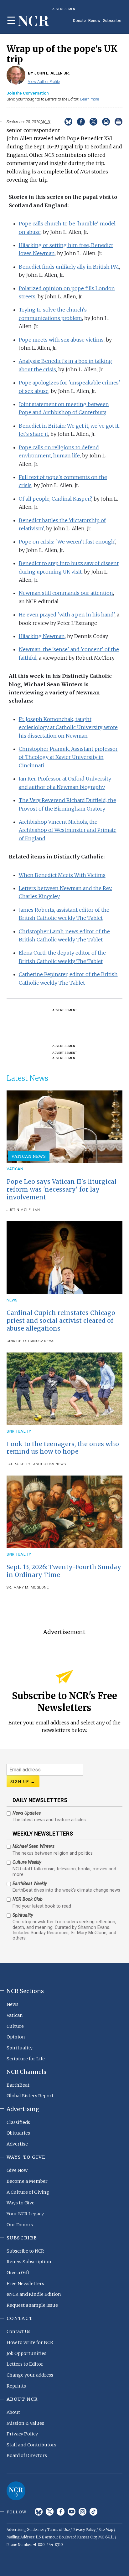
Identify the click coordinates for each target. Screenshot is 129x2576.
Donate (79, 21)
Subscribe (112, 21)
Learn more (90, 99)
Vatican (15, 1169)
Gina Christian (21, 1341)
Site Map (106, 2530)
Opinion (16, 2037)
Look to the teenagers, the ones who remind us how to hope (63, 1448)
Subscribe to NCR (25, 2251)
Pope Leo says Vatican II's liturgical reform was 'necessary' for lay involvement (62, 1189)
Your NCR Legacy (25, 2214)
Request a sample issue (32, 2305)
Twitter (50, 2512)
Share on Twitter (93, 122)
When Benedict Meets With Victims (62, 875)
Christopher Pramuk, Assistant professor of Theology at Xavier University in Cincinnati (68, 757)
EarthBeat (18, 2085)
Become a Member (27, 2181)
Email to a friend (106, 122)
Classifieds (18, 2122)
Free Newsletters (25, 2284)
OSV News (45, 1341)
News (12, 1300)
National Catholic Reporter (16, 2491)
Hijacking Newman (42, 636)
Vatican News (29, 1156)
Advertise (17, 2144)
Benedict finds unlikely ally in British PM (69, 267)
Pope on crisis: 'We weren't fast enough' (67, 542)
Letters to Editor (25, 2364)
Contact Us (18, 2331)
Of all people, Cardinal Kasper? (55, 499)
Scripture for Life (26, 2059)
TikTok (93, 2512)
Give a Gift (18, 2273)
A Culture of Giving (28, 2192)
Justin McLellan (23, 1210)
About (13, 2412)
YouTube (72, 2512)
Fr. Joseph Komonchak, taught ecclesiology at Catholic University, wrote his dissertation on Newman (68, 727)
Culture (15, 2026)
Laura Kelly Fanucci (27, 1464)
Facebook (61, 2512)
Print (119, 122)
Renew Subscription (29, 2262)
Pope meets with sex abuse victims (61, 340)
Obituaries (18, 2133)
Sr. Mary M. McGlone (28, 1587)
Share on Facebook (81, 122)
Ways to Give (21, 2203)
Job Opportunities (26, 2353)
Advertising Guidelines (25, 2530)
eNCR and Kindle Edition (34, 2294)
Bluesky (39, 2512)
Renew (94, 21)
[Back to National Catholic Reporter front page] (34, 21)
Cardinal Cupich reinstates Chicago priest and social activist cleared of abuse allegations (61, 1321)
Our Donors (20, 2225)
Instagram (83, 2512)
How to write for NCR (30, 2342)
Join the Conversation (28, 93)
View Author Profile (44, 82)
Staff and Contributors (31, 2445)
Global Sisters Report (30, 2096)
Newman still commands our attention (66, 593)
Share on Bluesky (68, 122)
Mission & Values (25, 2423)
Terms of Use (58, 2530)
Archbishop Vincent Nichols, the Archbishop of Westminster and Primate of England (68, 830)
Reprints (16, 2386)
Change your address (30, 2375)
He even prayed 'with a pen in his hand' (67, 615)
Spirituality (19, 1431)
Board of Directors (27, 2455)
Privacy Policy (22, 2434)
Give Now (17, 2170)
